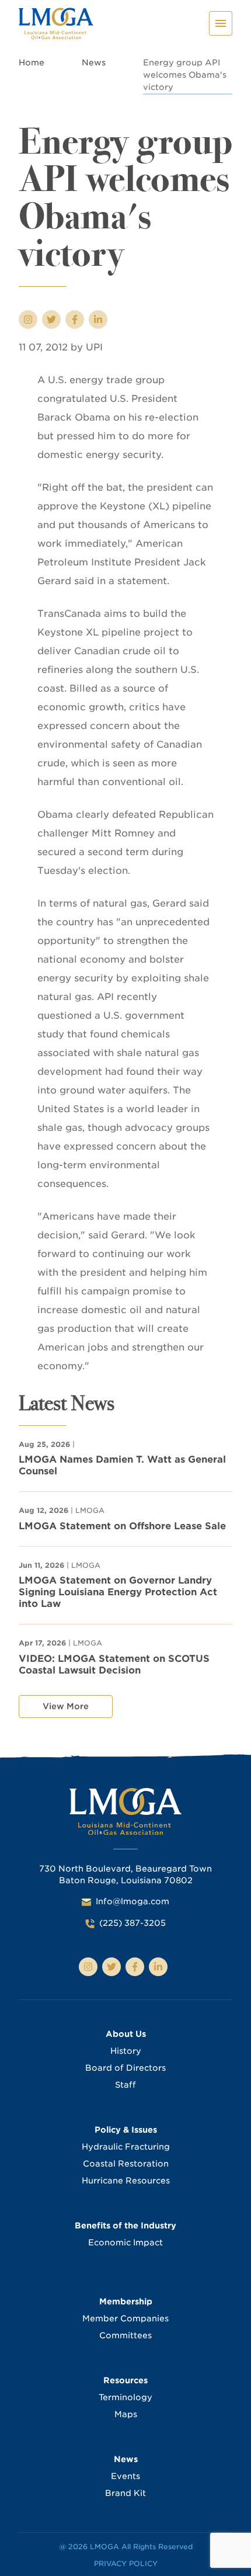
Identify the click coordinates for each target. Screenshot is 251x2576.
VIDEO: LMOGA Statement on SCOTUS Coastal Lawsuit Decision (114, 1664)
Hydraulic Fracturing (126, 2147)
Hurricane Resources (126, 2181)
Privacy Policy (126, 2563)
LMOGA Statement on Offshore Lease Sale (122, 1526)
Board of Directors (125, 2068)
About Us (126, 2034)
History (126, 2051)
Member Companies (125, 2318)
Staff (125, 2085)
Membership (126, 2301)
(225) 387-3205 (133, 1923)
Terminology (125, 2397)
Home (32, 63)
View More (66, 1706)
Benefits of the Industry (125, 2226)
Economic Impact (125, 2242)
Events (125, 2476)
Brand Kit (125, 2493)
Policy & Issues (126, 2130)
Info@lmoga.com (133, 1901)
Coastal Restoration (126, 2164)
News (94, 63)
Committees (125, 2335)
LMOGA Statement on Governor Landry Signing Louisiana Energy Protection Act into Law (118, 1592)
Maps (126, 2414)
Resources (125, 2380)
